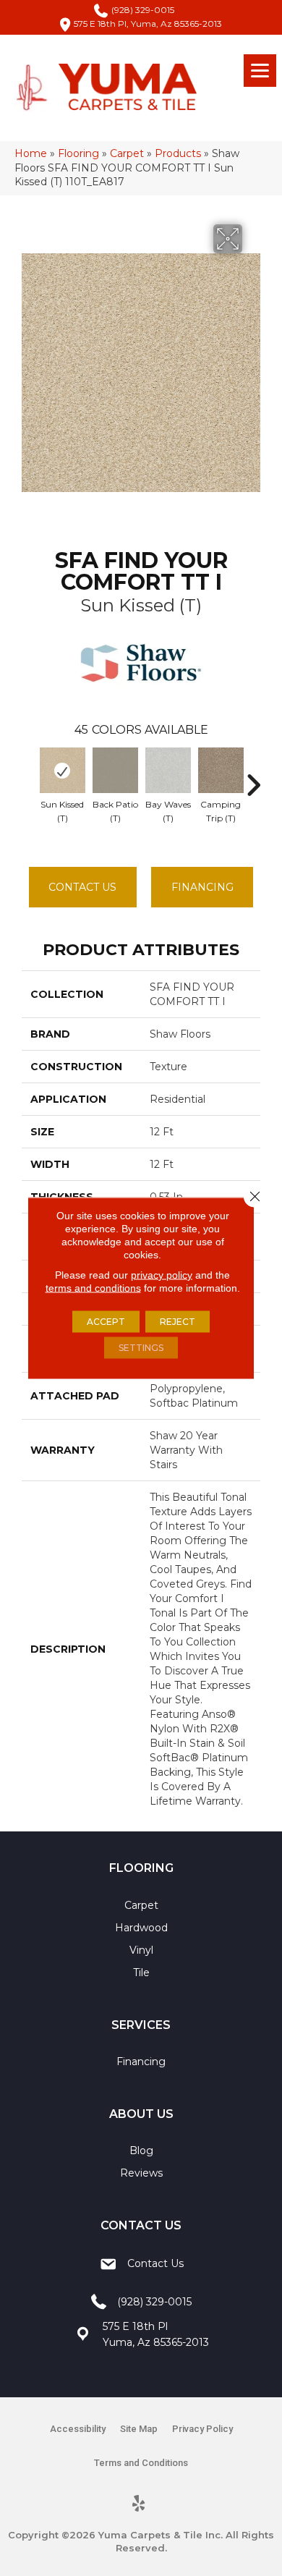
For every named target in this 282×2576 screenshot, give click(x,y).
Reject (178, 1322)
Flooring (78, 153)
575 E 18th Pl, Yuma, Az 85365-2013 (148, 24)
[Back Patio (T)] (115, 770)
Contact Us (82, 887)
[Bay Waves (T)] (168, 770)
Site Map (139, 2429)
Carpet (127, 153)
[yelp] (139, 2504)
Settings (141, 1348)
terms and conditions (93, 1288)
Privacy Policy (202, 2429)
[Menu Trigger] (260, 71)
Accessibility (78, 2429)
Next (253, 778)
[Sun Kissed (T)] (63, 770)
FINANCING (202, 887)
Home (31, 153)
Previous (29, 778)
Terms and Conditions (141, 2463)
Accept (106, 1322)
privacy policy (162, 1275)
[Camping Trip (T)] (221, 770)
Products (178, 153)
